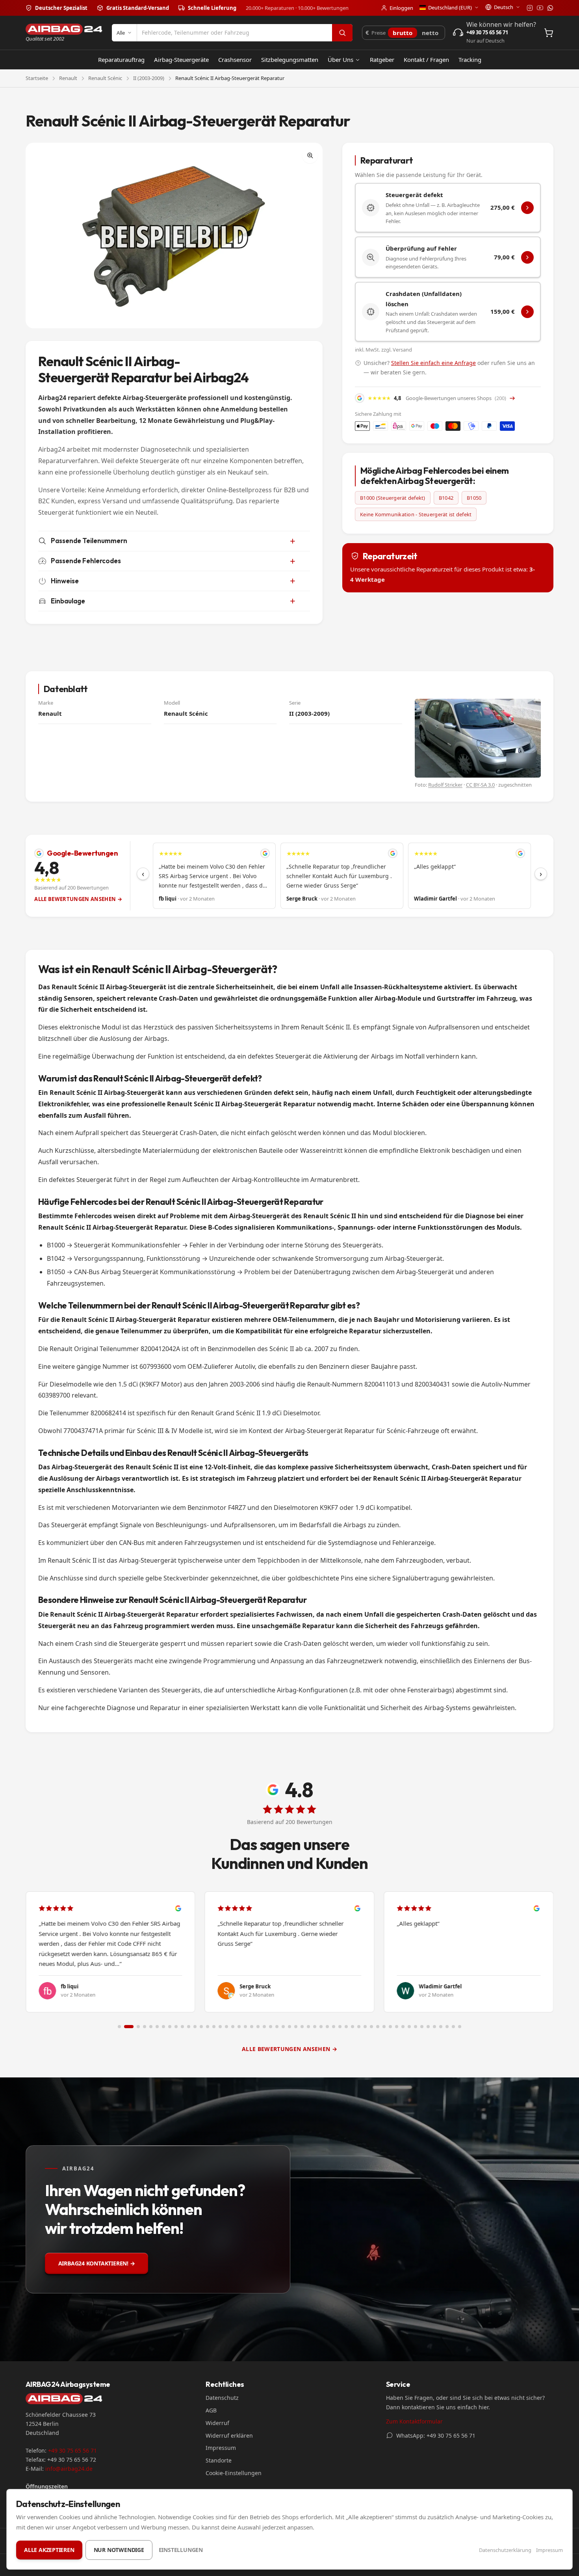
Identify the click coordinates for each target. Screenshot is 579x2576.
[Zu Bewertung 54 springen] (460, 2027)
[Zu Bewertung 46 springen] (409, 2027)
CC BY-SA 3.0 (480, 785)
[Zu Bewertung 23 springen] (264, 2027)
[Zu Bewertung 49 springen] (428, 2027)
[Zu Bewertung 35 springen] (340, 2027)
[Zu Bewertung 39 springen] (365, 2027)
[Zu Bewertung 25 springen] (277, 2027)
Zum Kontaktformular (414, 2421)
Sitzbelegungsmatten (290, 60)
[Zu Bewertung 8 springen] (170, 2027)
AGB (211, 2410)
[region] (342, 876)
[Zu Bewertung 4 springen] (145, 2027)
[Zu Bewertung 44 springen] (397, 2027)
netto (430, 33)
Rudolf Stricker (445, 785)
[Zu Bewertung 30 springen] (308, 2027)
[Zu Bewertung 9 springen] (176, 2027)
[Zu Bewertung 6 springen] (157, 2027)
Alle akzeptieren (49, 2550)
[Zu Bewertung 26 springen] (283, 2027)
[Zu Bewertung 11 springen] (189, 2027)
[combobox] (235, 33)
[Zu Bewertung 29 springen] (302, 2027)
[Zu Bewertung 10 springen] (182, 2027)
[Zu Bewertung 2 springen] (126, 2027)
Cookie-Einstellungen (234, 2473)
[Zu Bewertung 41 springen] (378, 2027)
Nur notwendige (119, 2550)
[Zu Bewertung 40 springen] (371, 2027)
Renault (68, 78)
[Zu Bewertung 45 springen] (403, 2027)
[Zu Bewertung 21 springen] (252, 2027)
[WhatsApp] (550, 8)
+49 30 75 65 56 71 (72, 2450)
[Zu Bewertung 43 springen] (390, 2027)
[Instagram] (530, 8)
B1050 (474, 498)
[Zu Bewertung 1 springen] (119, 2027)
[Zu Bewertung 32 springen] (321, 2027)
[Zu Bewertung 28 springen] (296, 2027)
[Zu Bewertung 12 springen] (195, 2027)
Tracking (470, 60)
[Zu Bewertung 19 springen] (239, 2027)
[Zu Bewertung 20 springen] (245, 2027)
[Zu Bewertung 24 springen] (271, 2027)
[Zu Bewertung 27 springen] (289, 2027)
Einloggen (401, 8)
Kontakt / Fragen (426, 60)
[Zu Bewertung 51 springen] (441, 2027)
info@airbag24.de (69, 2469)
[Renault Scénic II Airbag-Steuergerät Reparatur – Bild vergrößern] (174, 235)
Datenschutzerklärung (505, 2550)
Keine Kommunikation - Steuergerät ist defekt (416, 514)
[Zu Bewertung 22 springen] (258, 2027)
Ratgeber (382, 60)
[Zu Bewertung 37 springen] (353, 2027)
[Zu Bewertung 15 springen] (214, 2027)
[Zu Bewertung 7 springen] (163, 2027)
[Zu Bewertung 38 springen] (359, 2027)
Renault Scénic (105, 78)
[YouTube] (540, 8)
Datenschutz (222, 2398)
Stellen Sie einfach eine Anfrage (433, 363)
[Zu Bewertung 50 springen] (434, 2027)
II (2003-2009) (149, 78)
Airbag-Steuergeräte (181, 60)
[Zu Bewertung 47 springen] (416, 2027)
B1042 (446, 498)
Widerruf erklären (229, 2435)
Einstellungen (181, 2550)
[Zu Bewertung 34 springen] (334, 2027)
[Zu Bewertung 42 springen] (384, 2027)
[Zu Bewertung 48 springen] (422, 2027)
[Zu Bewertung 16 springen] (220, 2027)
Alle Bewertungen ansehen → (78, 899)
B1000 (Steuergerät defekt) (393, 498)
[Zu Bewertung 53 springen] (453, 2027)
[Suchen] (342, 33)
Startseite (37, 78)
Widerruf (217, 2423)
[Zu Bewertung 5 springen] (151, 2027)
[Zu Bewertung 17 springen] (226, 2027)
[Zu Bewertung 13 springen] (201, 2027)
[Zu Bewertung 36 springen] (346, 2027)
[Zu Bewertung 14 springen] (208, 2027)
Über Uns (341, 60)
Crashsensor (235, 60)
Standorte (219, 2460)
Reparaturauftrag (121, 60)
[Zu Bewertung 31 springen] (315, 2027)
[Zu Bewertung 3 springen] (135, 2027)
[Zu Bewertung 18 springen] (233, 2027)
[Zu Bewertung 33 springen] (327, 2027)
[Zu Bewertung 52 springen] (447, 2027)
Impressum (221, 2448)
